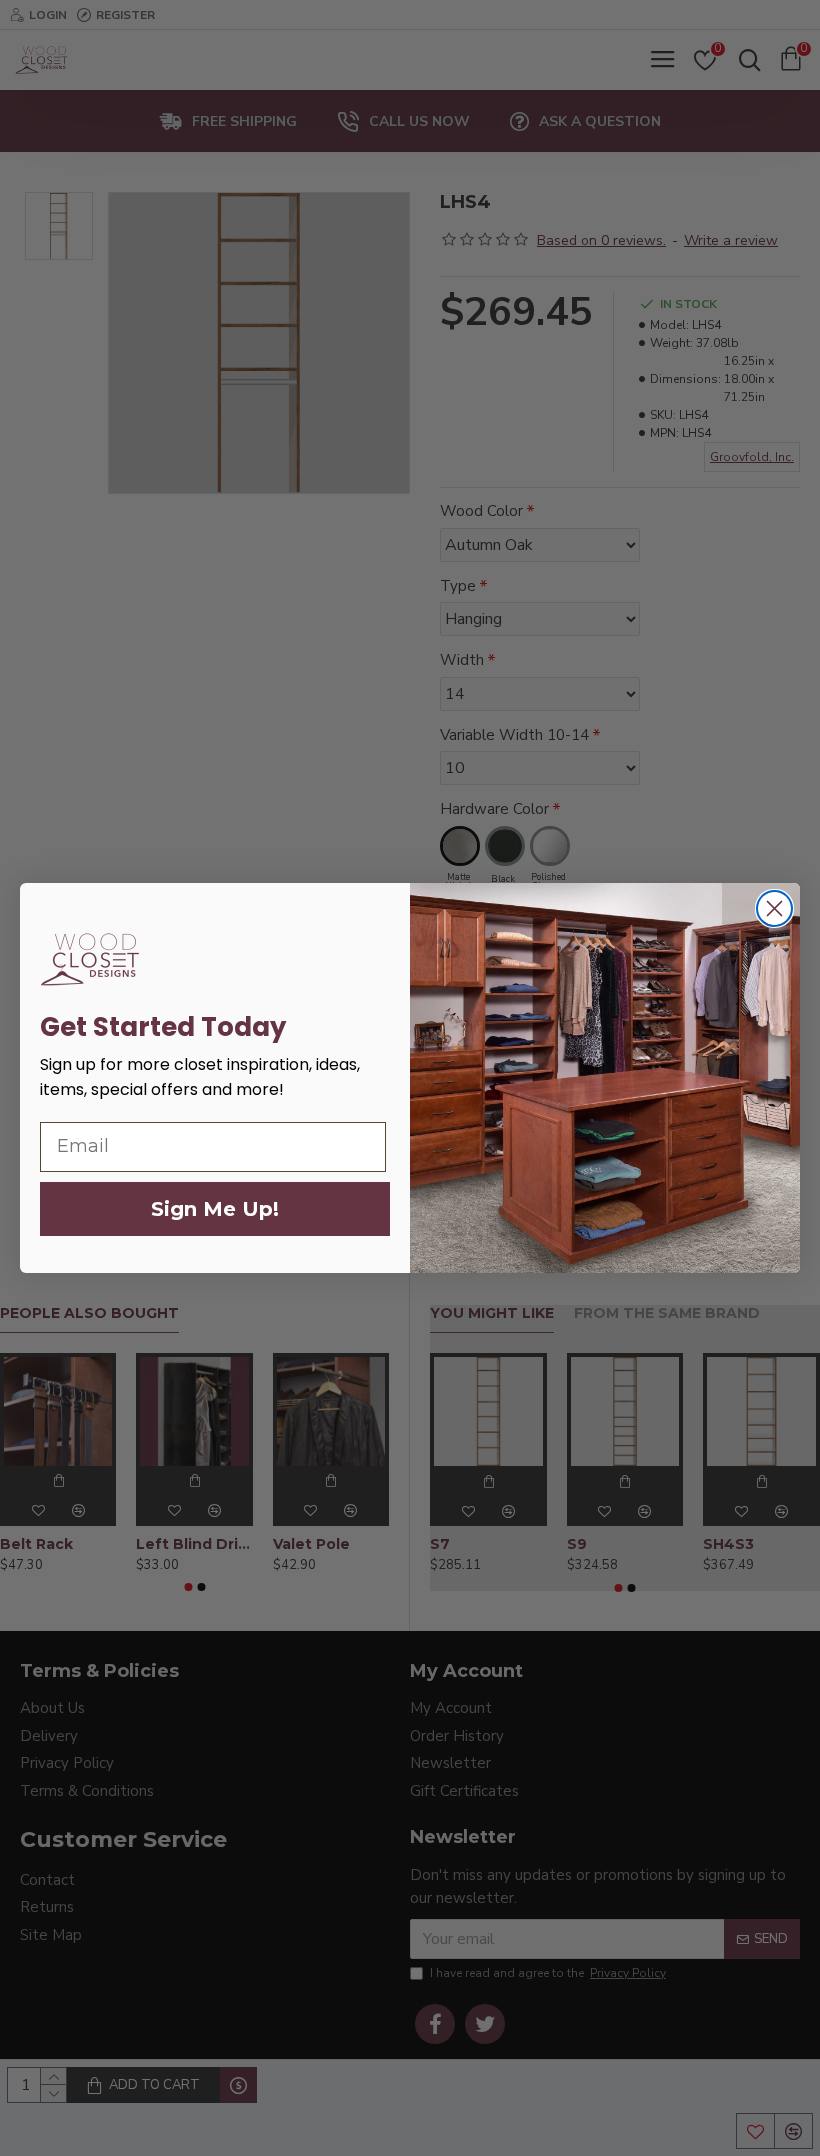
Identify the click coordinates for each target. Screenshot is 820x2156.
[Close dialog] (774, 908)
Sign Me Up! (215, 1209)
